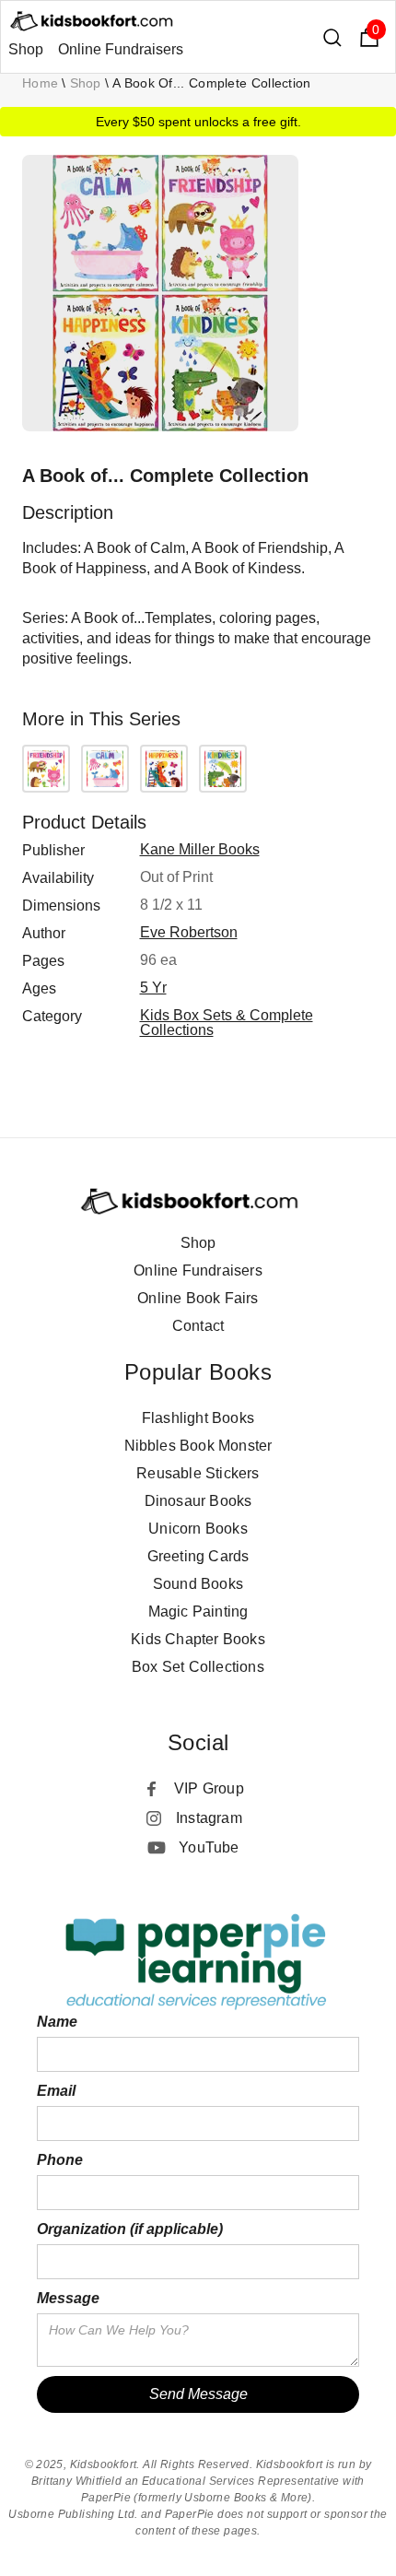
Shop (26, 49)
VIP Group (209, 1788)
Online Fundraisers (121, 49)
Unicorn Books (198, 1529)
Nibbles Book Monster (198, 1446)
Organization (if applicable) (130, 2229)
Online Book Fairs (198, 1298)
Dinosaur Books (198, 1501)
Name (57, 2022)
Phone (60, 2160)
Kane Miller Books (200, 849)
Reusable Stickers (198, 1473)
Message (68, 2298)
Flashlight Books (198, 1418)
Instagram (209, 1818)
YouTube (209, 1847)
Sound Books (198, 1584)
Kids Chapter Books (198, 1639)
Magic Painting (198, 1611)
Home (40, 83)
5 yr (153, 988)
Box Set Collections (198, 1667)
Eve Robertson (189, 932)
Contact (198, 1326)
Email (56, 2091)
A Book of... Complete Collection (212, 83)
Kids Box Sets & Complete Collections (227, 1023)
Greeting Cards (198, 1556)
